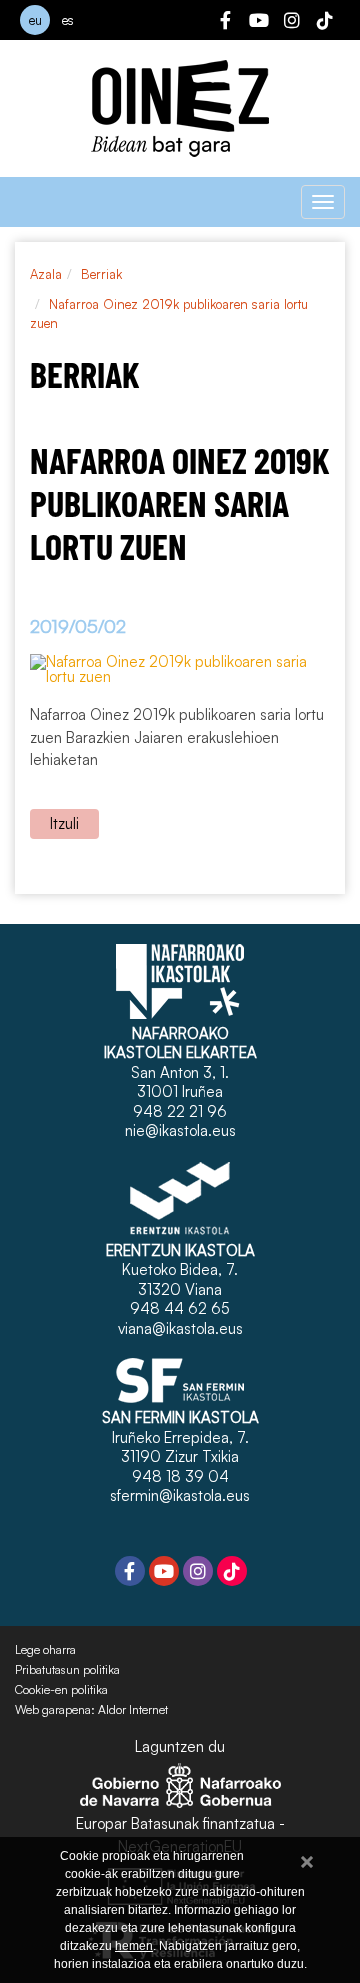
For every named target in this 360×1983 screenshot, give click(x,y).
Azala (46, 274)
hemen (134, 1946)
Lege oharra (45, 1650)
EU (35, 20)
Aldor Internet (133, 1710)
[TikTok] (325, 23)
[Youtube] (259, 23)
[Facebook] (226, 23)
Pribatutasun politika (67, 1670)
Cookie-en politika (61, 1690)
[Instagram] (292, 23)
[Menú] (323, 202)
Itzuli (64, 823)
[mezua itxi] (307, 1858)
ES (68, 20)
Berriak (101, 274)
